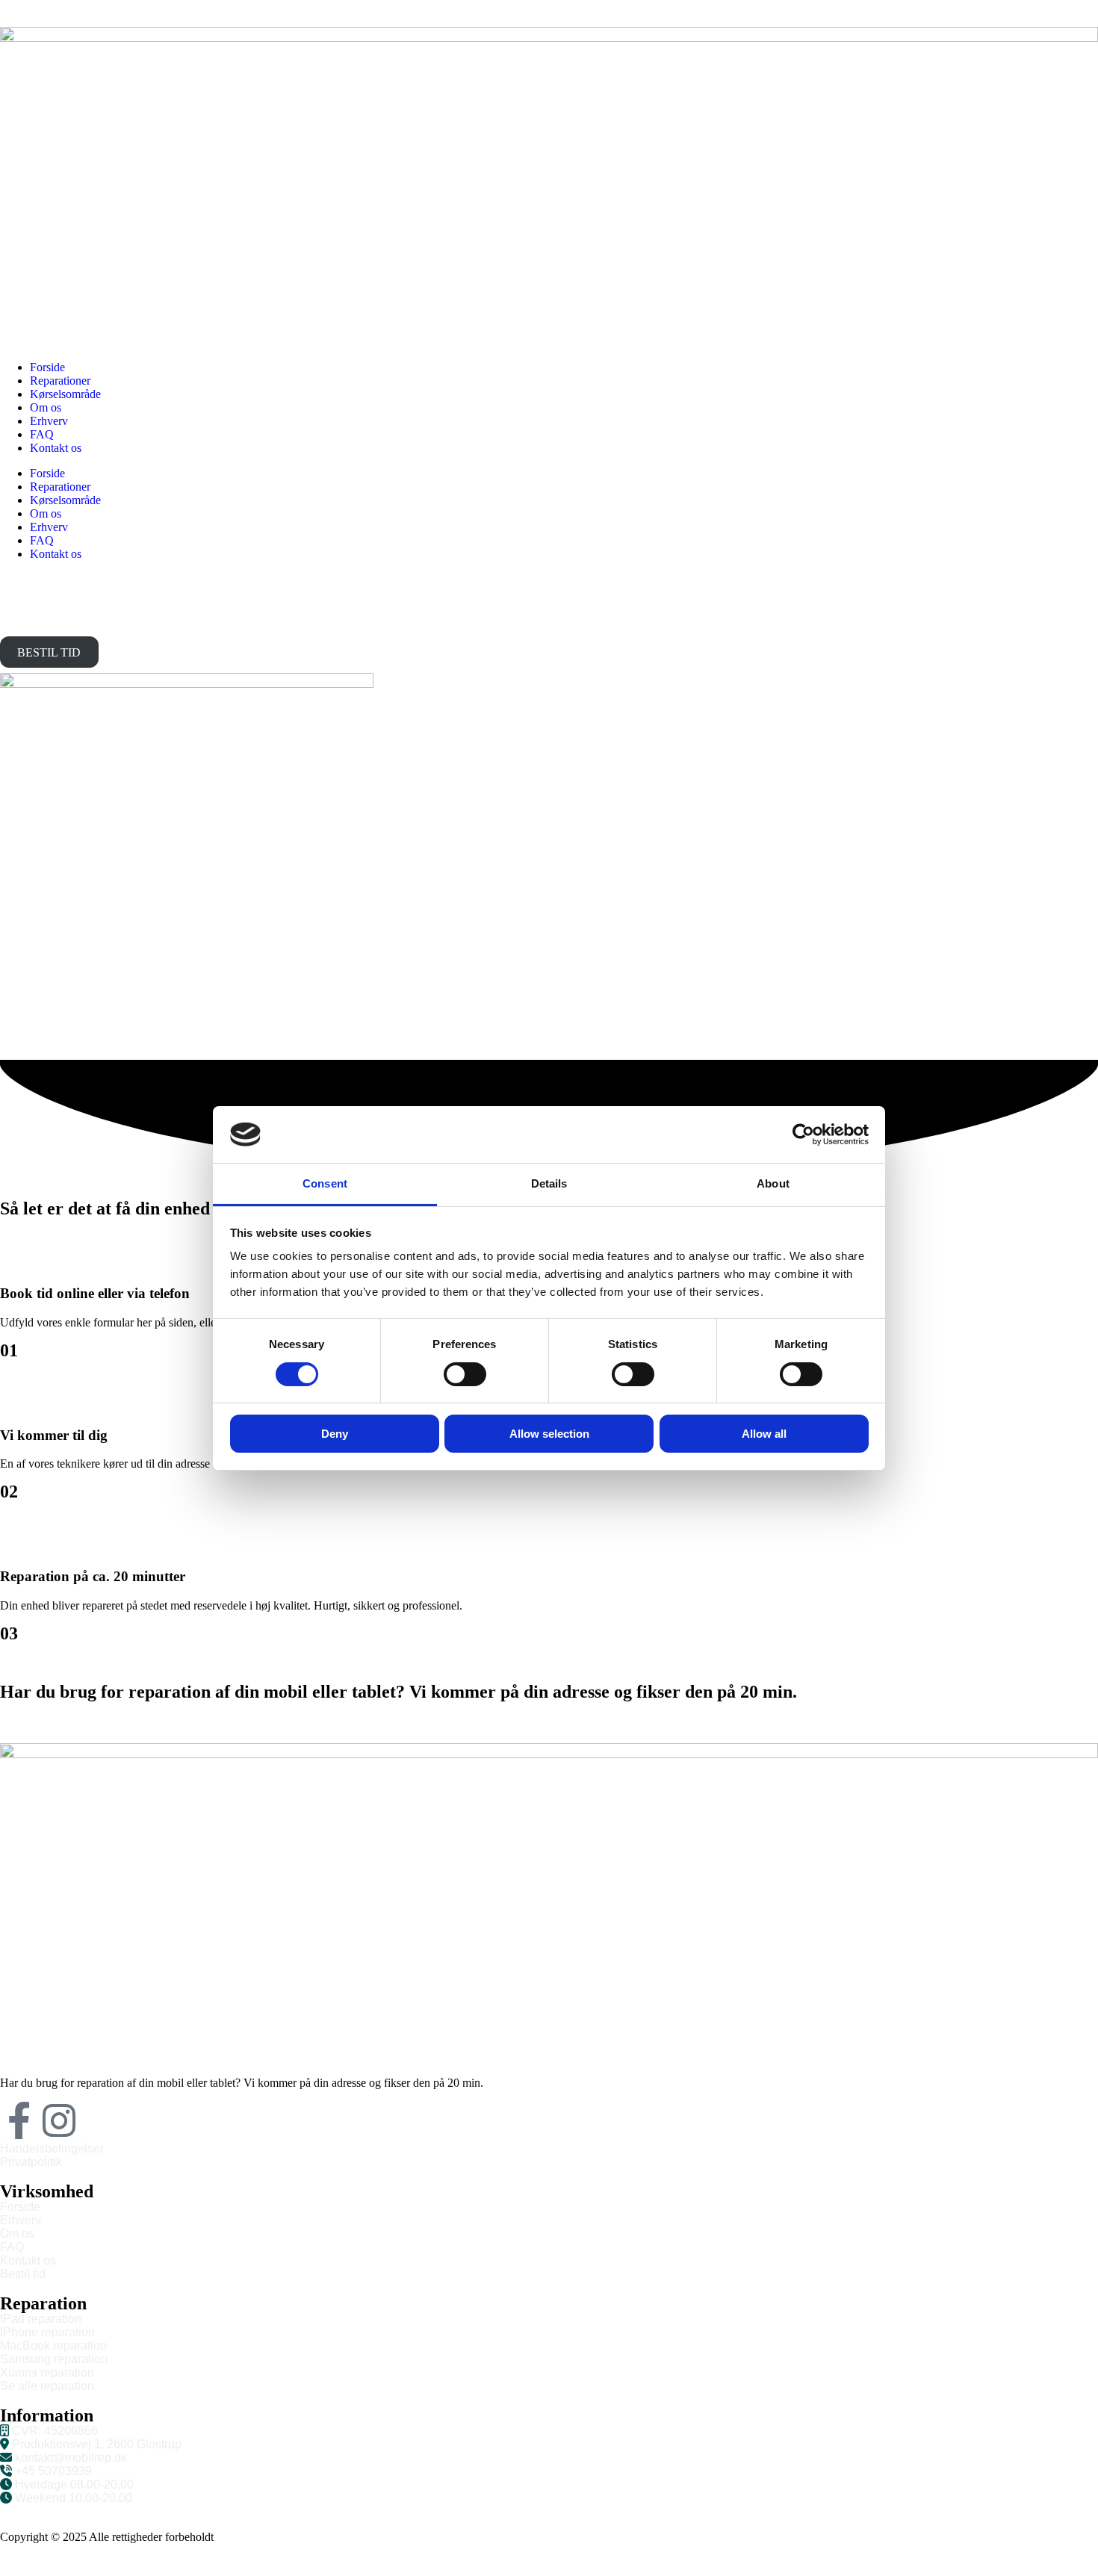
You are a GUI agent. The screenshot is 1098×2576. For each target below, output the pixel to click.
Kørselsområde (65, 394)
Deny (335, 1434)
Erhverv (49, 421)
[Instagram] (59, 2120)
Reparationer (60, 381)
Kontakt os (56, 448)
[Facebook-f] (19, 2120)
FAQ (42, 434)
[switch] (465, 1374)
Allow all (764, 1434)
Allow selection (549, 1434)
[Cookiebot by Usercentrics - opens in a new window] (803, 1135)
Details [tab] (549, 1183)
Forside (47, 367)
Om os (46, 407)
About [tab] (773, 1183)
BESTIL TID (49, 652)
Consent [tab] (325, 1183)
